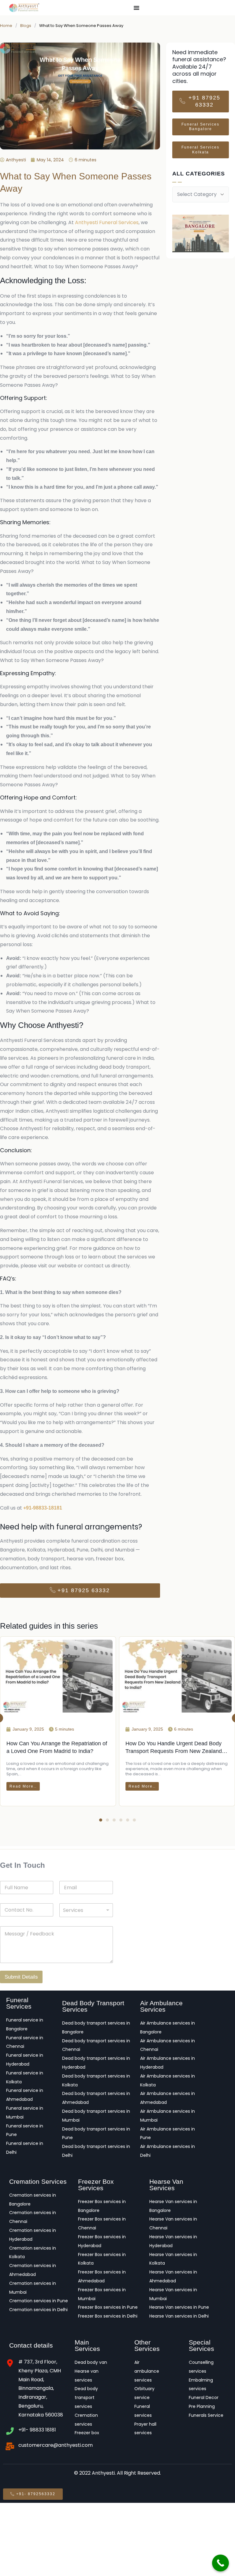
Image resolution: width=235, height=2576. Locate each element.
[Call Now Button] (220, 2563)
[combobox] (86, 1910)
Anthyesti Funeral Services (107, 222)
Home (6, 26)
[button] (101, 1820)
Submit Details (21, 1977)
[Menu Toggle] (136, 8)
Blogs (26, 26)
